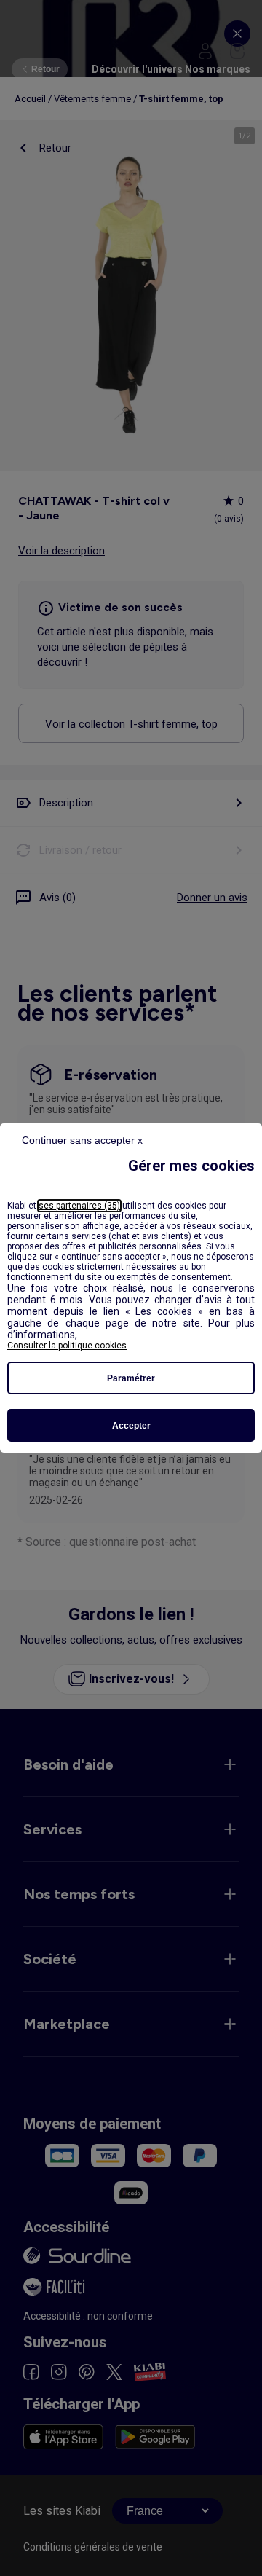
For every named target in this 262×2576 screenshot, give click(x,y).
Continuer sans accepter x (82, 1140)
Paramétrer (131, 1378)
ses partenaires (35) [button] (79, 1206)
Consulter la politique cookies (67, 1346)
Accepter (131, 1426)
